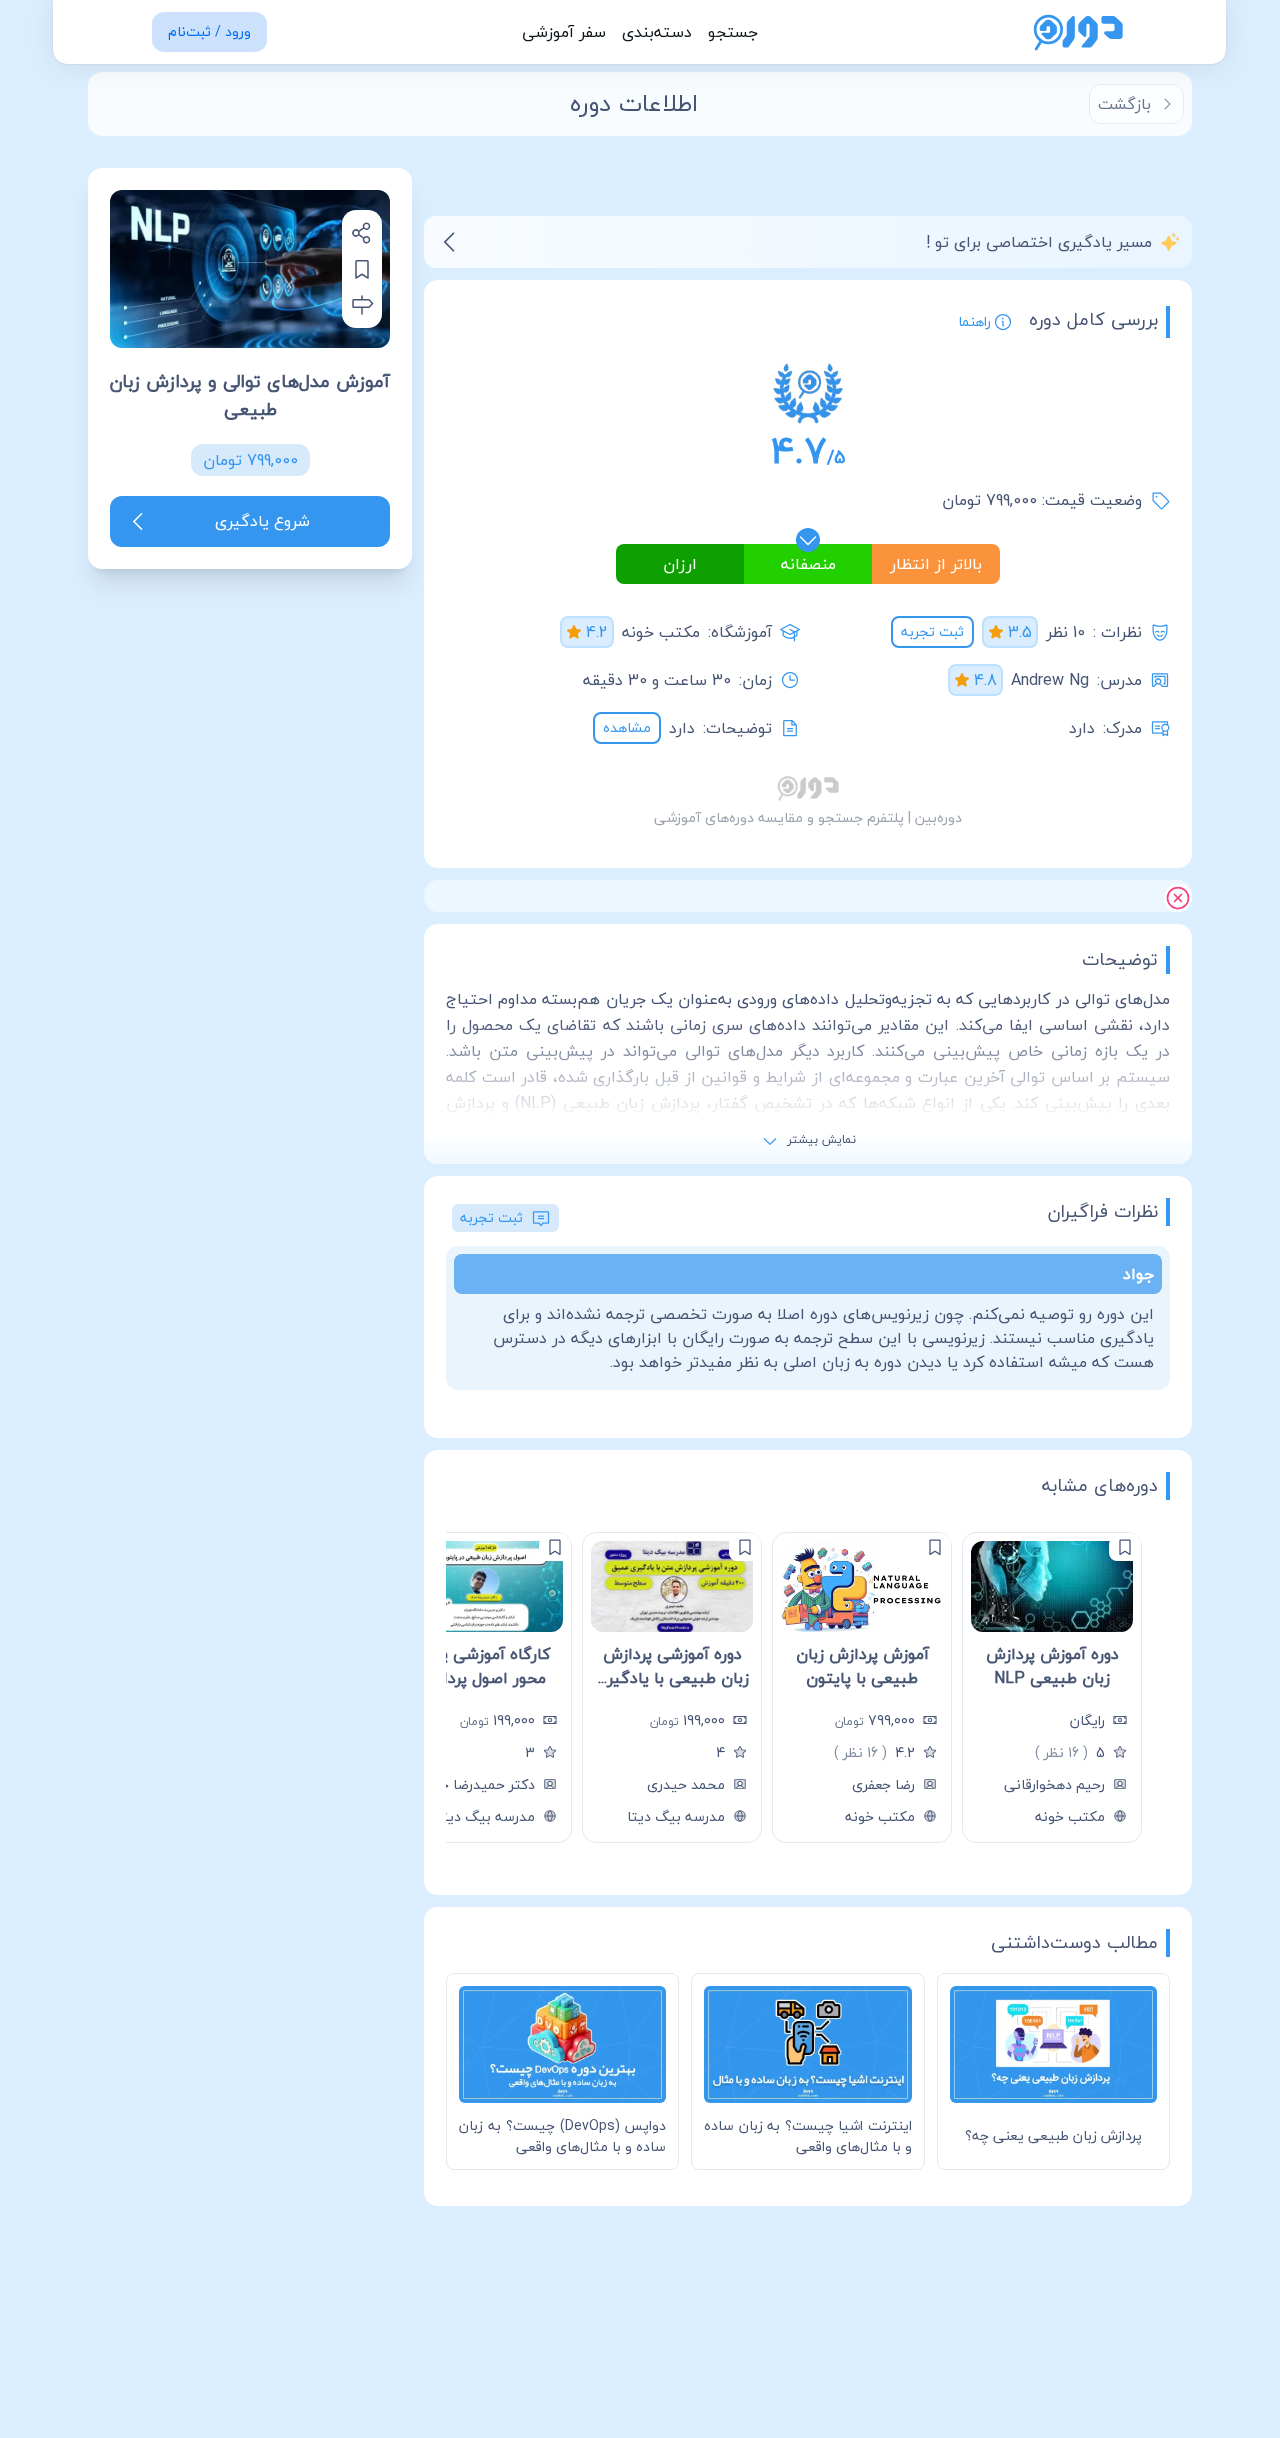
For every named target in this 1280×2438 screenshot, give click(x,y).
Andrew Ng (1050, 680)
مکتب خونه (661, 632)
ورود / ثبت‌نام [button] (209, 31)
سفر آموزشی (564, 32)
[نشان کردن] (362, 269)
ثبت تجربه (932, 631)
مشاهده (627, 727)
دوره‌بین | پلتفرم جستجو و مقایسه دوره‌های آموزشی (808, 817)
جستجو (733, 32)
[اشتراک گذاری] (362, 233)
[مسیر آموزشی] (362, 305)
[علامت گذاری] (1125, 1547)
